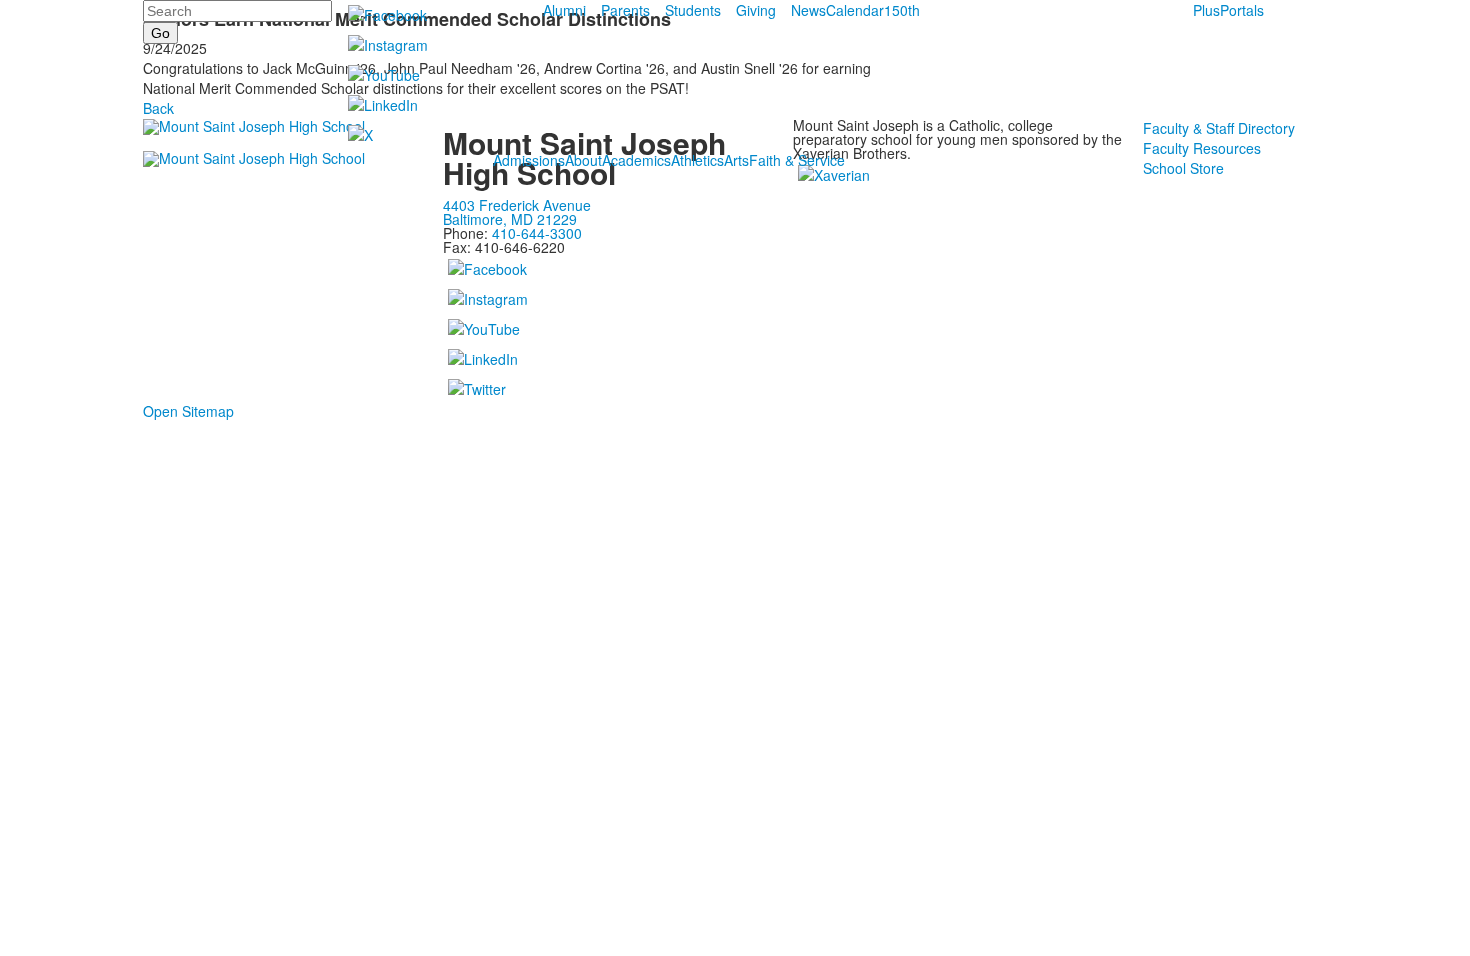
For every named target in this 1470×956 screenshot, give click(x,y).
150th (902, 10)
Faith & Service (797, 160)
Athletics (697, 160)
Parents (625, 10)
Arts (736, 160)
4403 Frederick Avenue (517, 205)
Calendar (855, 10)
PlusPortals (1228, 10)
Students (693, 10)
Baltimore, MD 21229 (510, 219)
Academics (636, 160)
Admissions (529, 160)
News (808, 10)
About (583, 160)
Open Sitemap (188, 411)
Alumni (564, 10)
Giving (756, 10)
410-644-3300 (537, 233)
